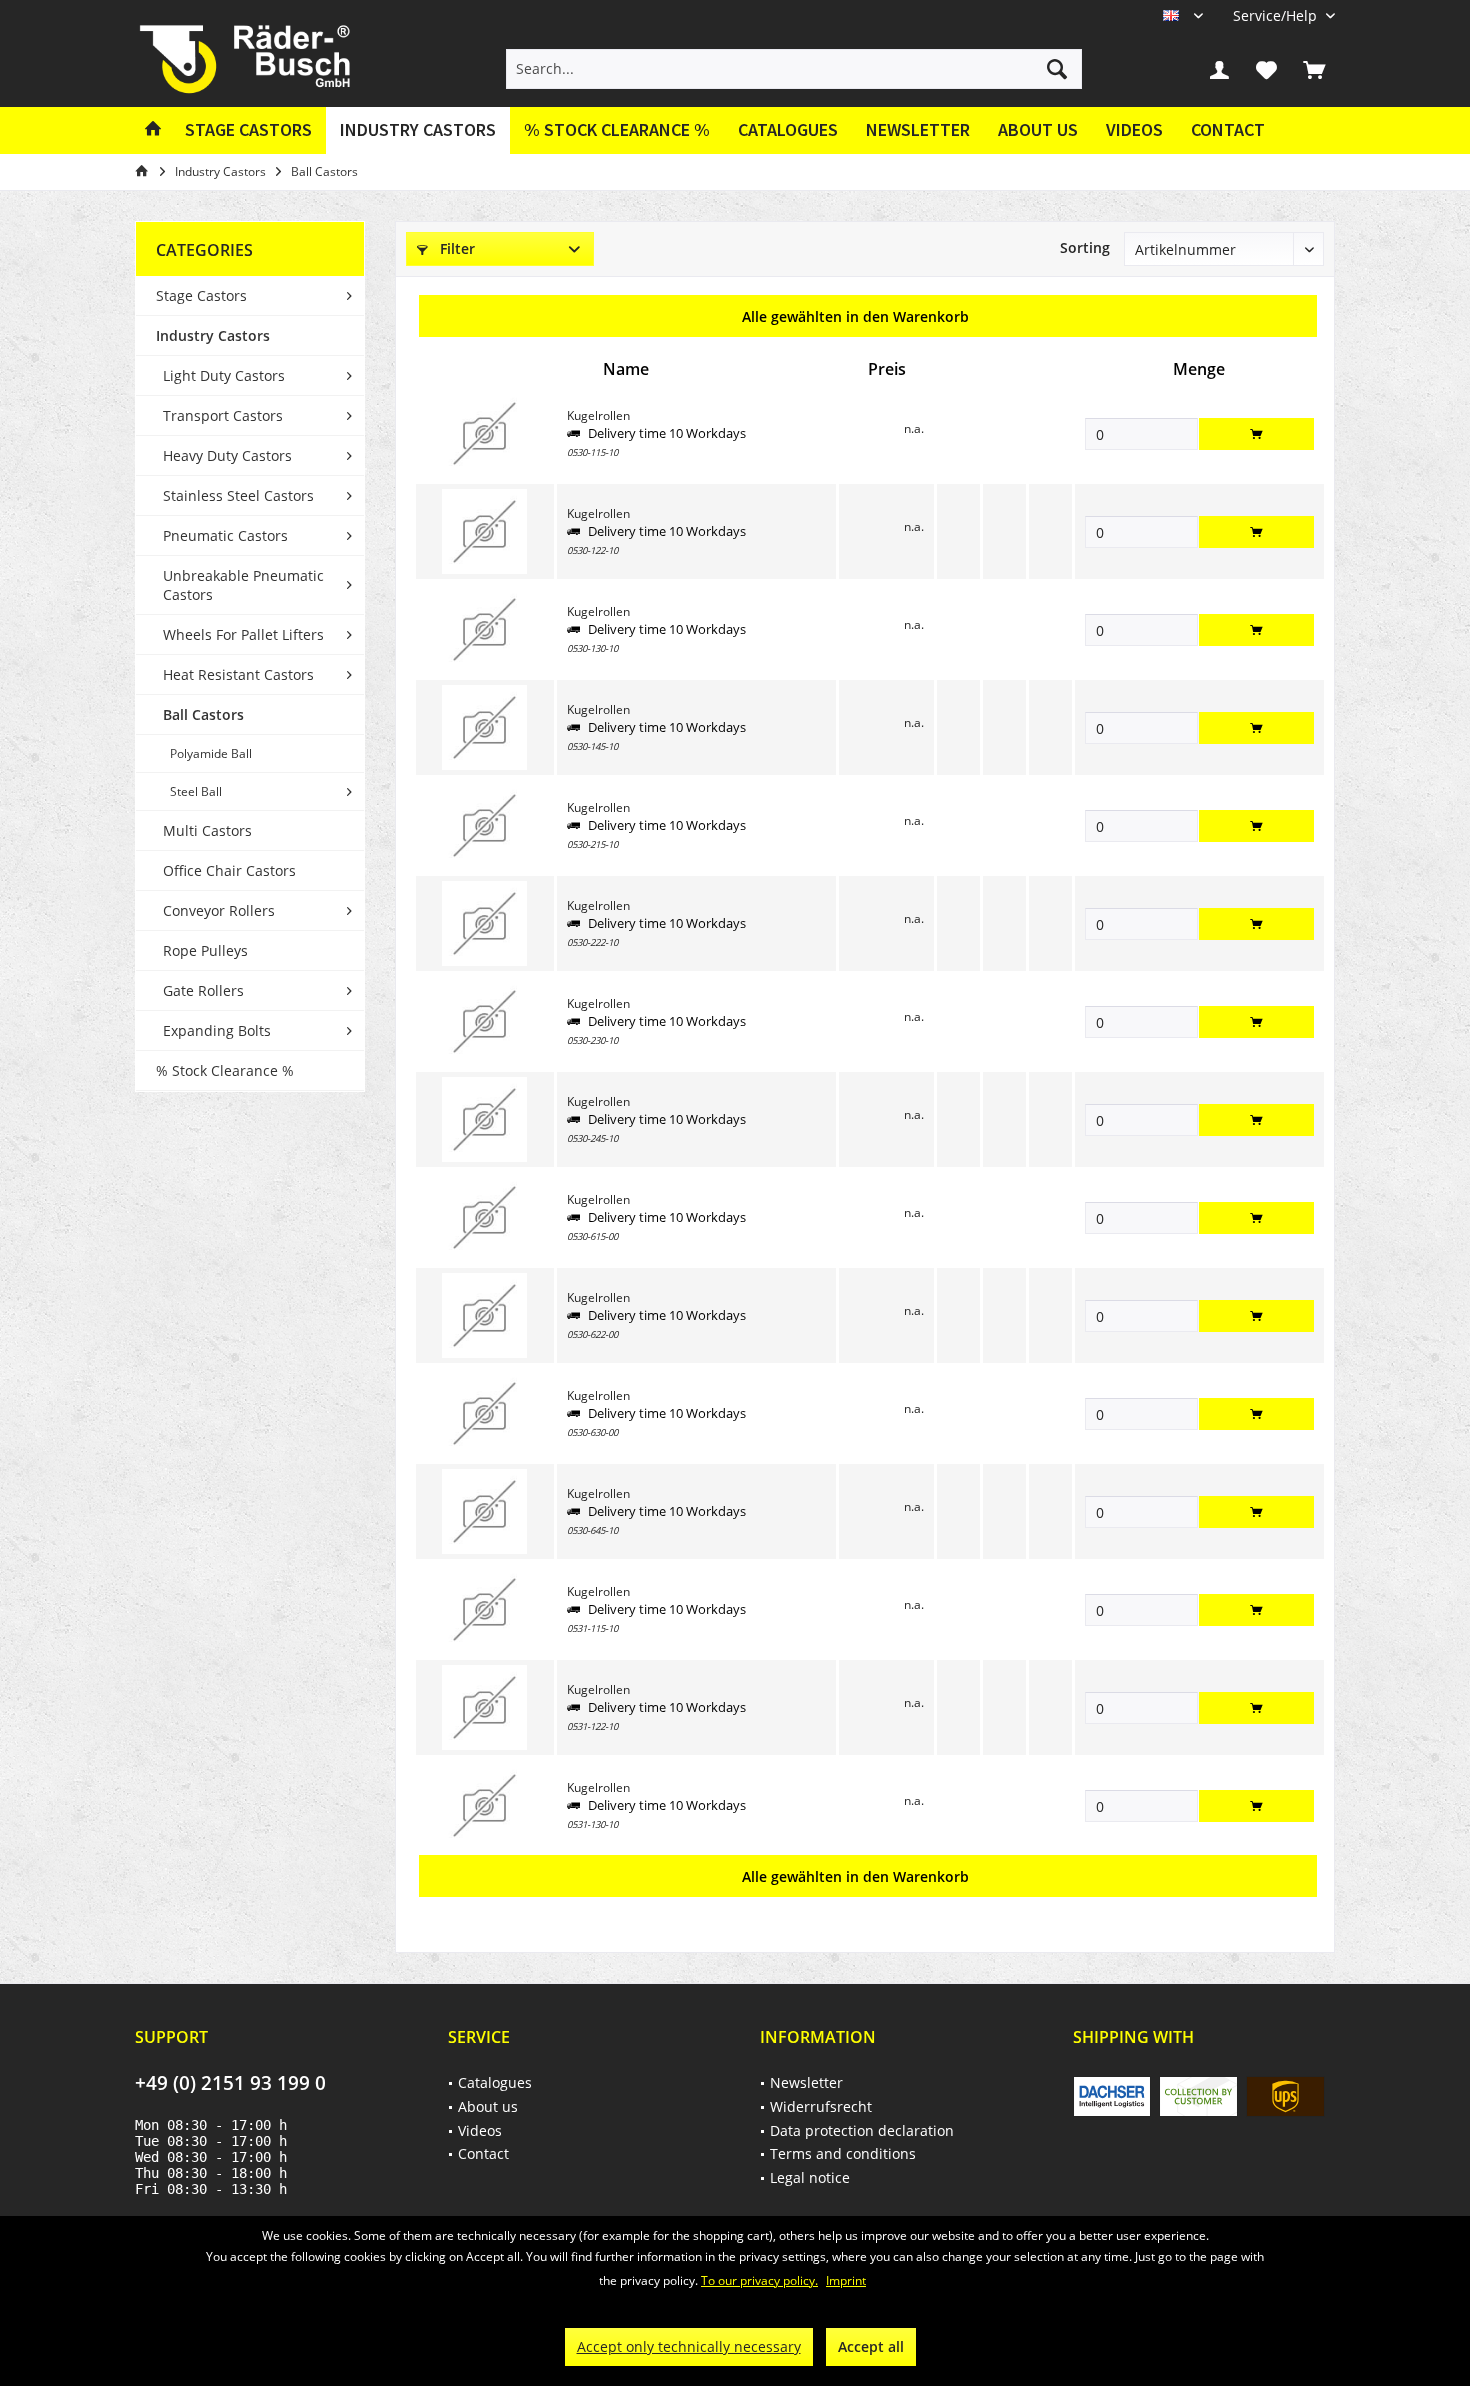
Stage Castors (201, 295)
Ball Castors (203, 714)
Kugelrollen (598, 415)
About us (1038, 129)
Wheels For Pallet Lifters (243, 634)
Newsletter (918, 129)
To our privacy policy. (759, 2280)
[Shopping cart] (1314, 69)
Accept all (871, 2346)
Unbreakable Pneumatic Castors (243, 585)
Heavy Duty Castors (227, 455)
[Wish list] (1267, 69)
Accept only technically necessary (689, 2346)
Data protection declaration (862, 2130)
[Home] (153, 130)
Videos (1134, 129)
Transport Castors (223, 415)
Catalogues (788, 129)
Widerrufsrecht (821, 2106)
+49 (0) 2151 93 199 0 (230, 2083)
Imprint (846, 2280)
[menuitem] (1276, 15)
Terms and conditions (843, 2153)
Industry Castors (213, 335)
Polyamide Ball (211, 753)
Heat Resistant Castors (238, 674)
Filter (455, 248)
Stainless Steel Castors (238, 495)
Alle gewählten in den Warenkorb (855, 316)
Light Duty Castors (224, 375)
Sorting (1085, 247)
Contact (1228, 129)
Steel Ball (196, 791)
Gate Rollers (203, 990)
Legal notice (810, 2177)
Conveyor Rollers (219, 910)
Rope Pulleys (205, 950)
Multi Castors (207, 830)
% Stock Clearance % (225, 1070)
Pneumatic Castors (225, 535)
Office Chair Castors (229, 870)
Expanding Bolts (217, 1030)
